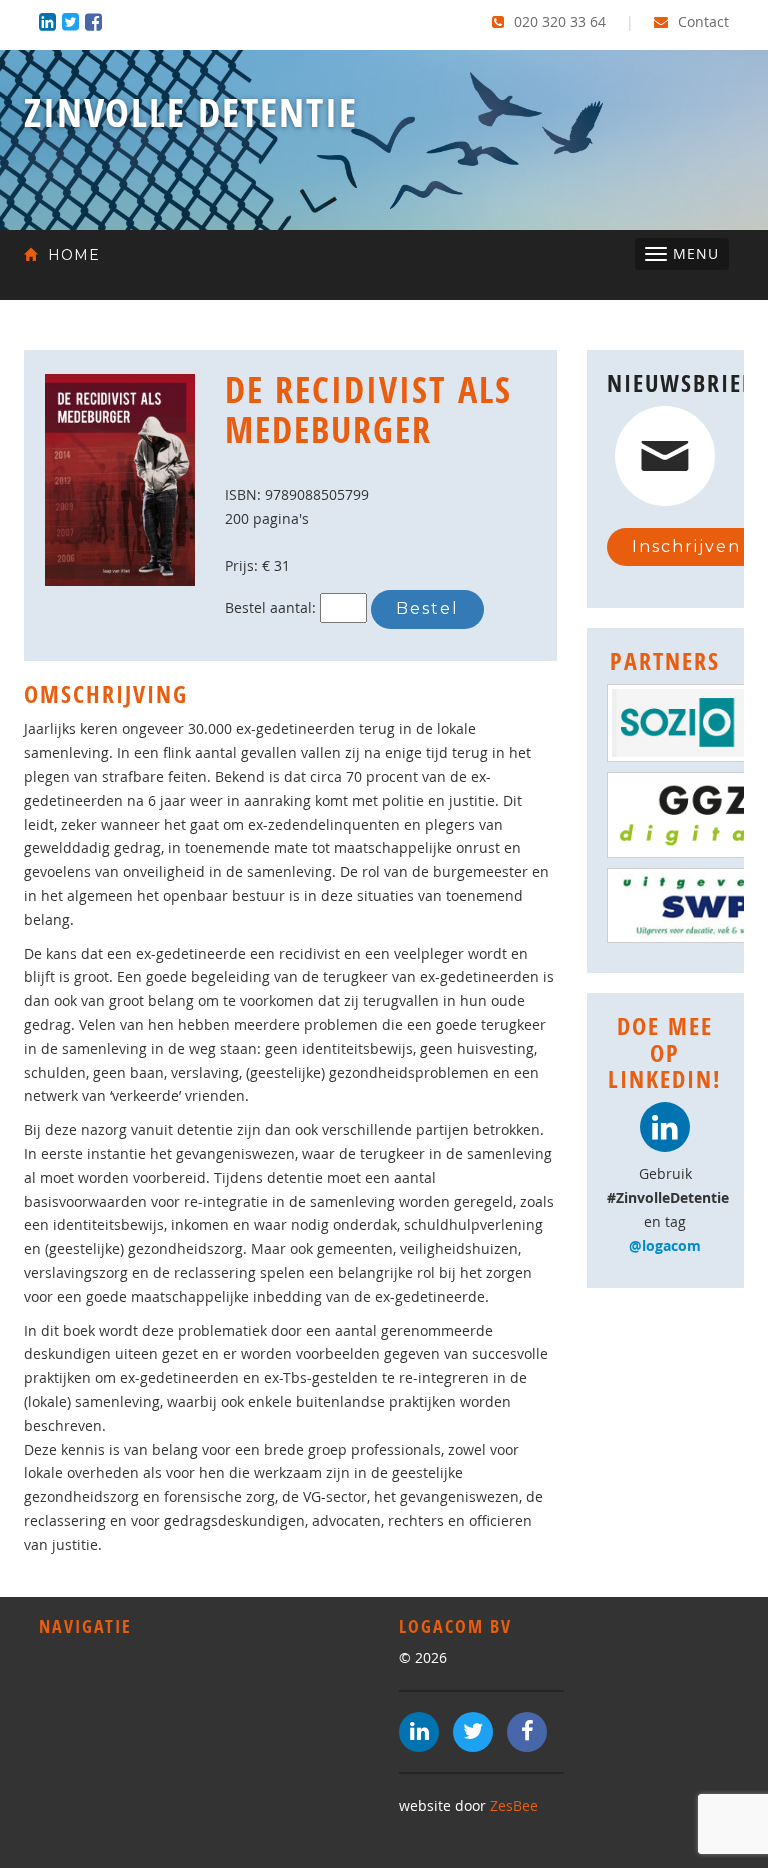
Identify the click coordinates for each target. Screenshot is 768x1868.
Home (71, 255)
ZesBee (514, 1805)
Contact (701, 21)
